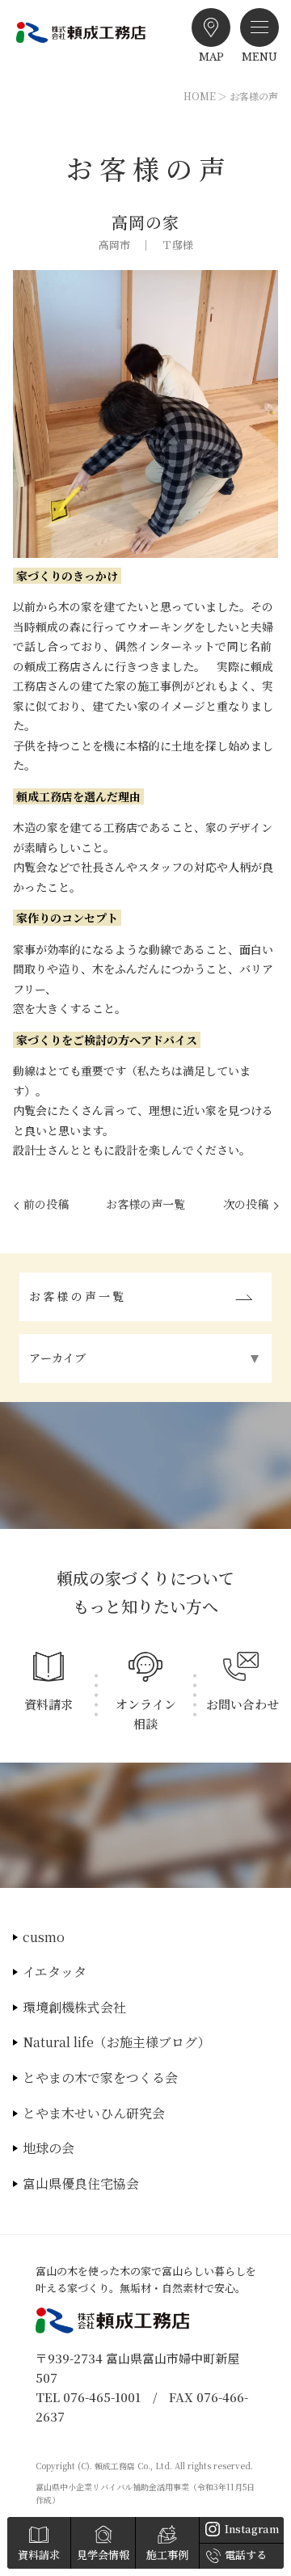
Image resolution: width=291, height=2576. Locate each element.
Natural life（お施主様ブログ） (116, 2042)
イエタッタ (55, 1972)
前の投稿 (46, 1204)
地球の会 (48, 2148)
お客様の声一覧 (145, 1204)
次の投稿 (246, 1204)
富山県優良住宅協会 (81, 2183)
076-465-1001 (102, 2397)
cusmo (44, 1937)
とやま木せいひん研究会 (94, 2113)
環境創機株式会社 (74, 2007)
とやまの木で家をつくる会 (100, 2078)
